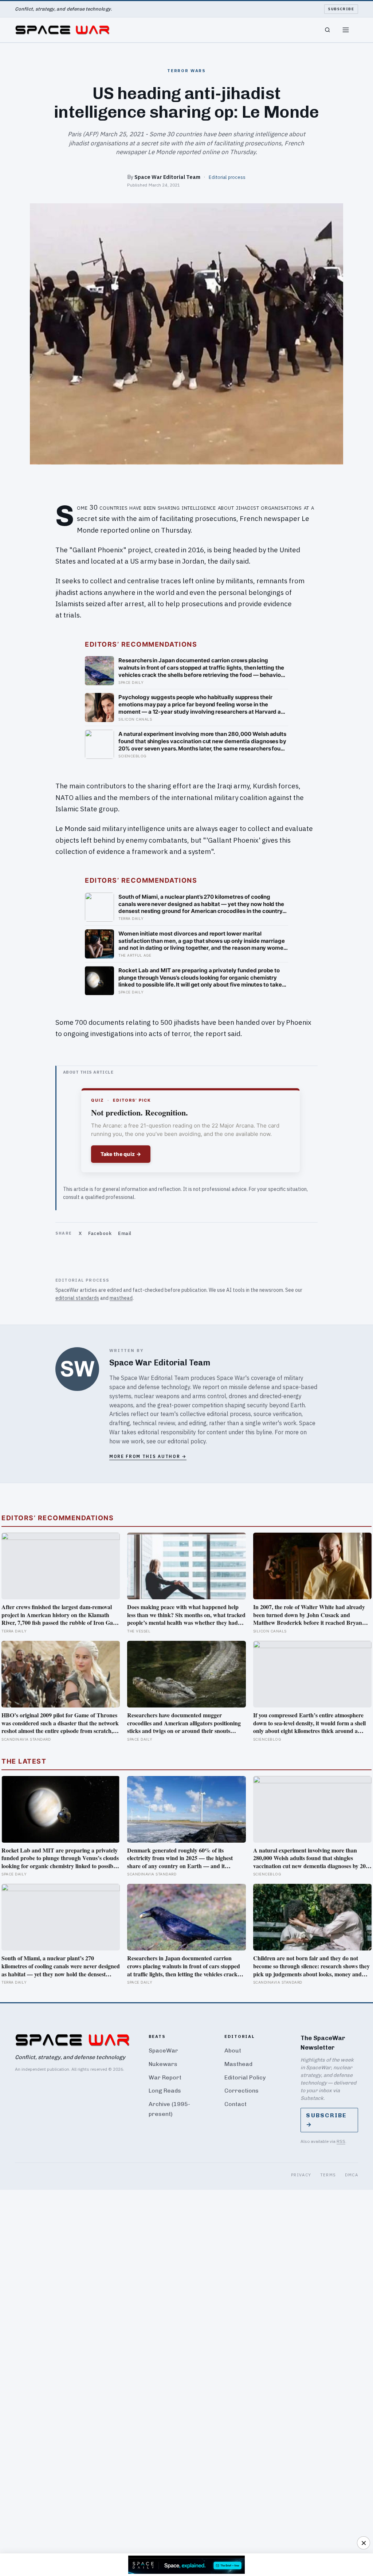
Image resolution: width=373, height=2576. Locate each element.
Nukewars (163, 2064)
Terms (328, 2175)
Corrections (242, 2091)
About (233, 2050)
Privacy (301, 2175)
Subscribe (341, 9)
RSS (341, 2141)
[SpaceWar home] (62, 30)
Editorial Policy (245, 2077)
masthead (121, 1298)
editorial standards (77, 1298)
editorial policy (187, 1441)
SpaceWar (163, 2050)
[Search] (327, 30)
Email (125, 1233)
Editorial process (227, 177)
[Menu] (346, 30)
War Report (165, 2077)
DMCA (352, 2175)
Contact (235, 2104)
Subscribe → (326, 2120)
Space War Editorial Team (167, 177)
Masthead (238, 2064)
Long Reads (165, 2091)
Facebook (100, 1233)
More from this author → (148, 1456)
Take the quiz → (121, 1154)
